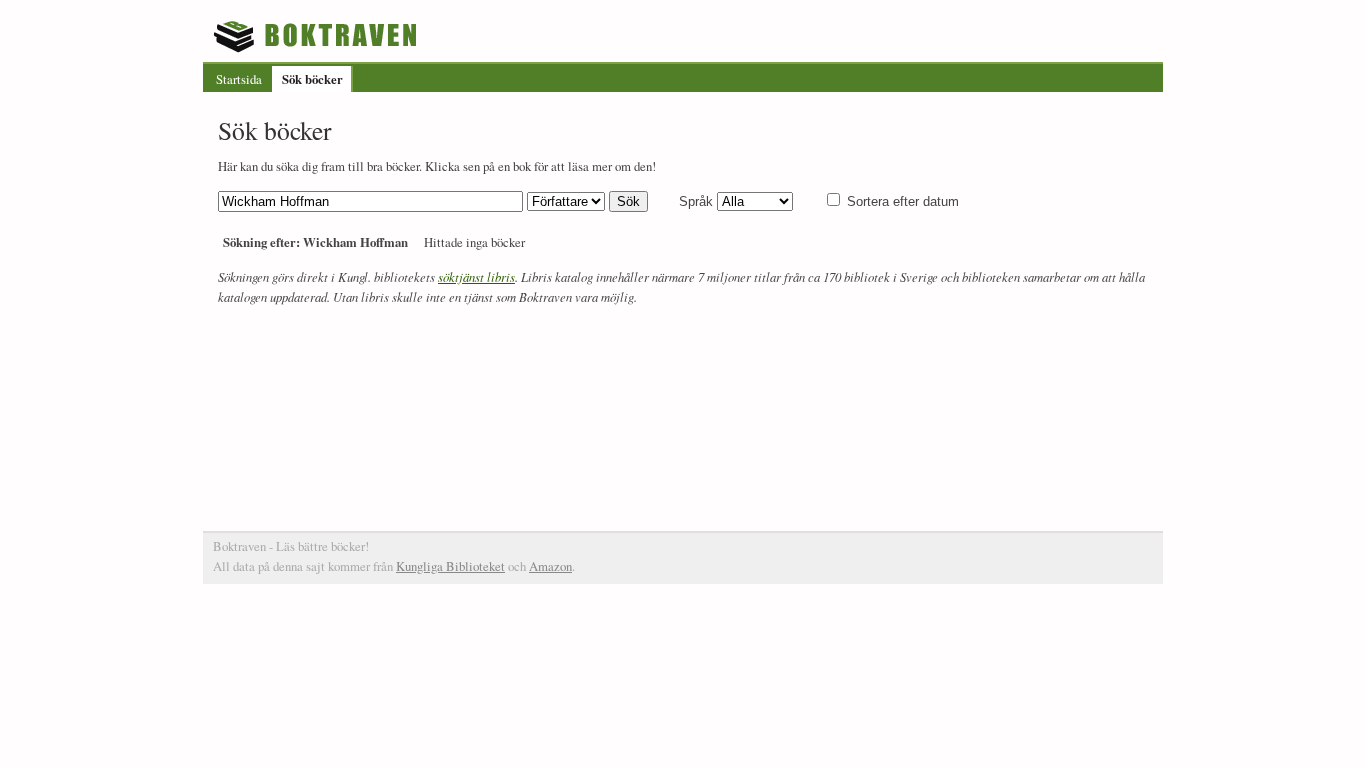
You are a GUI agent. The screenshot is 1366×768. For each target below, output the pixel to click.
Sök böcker (312, 79)
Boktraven (317, 36)
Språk (696, 201)
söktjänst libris (476, 276)
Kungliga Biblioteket (450, 566)
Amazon (550, 566)
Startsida (239, 79)
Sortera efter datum (903, 201)
